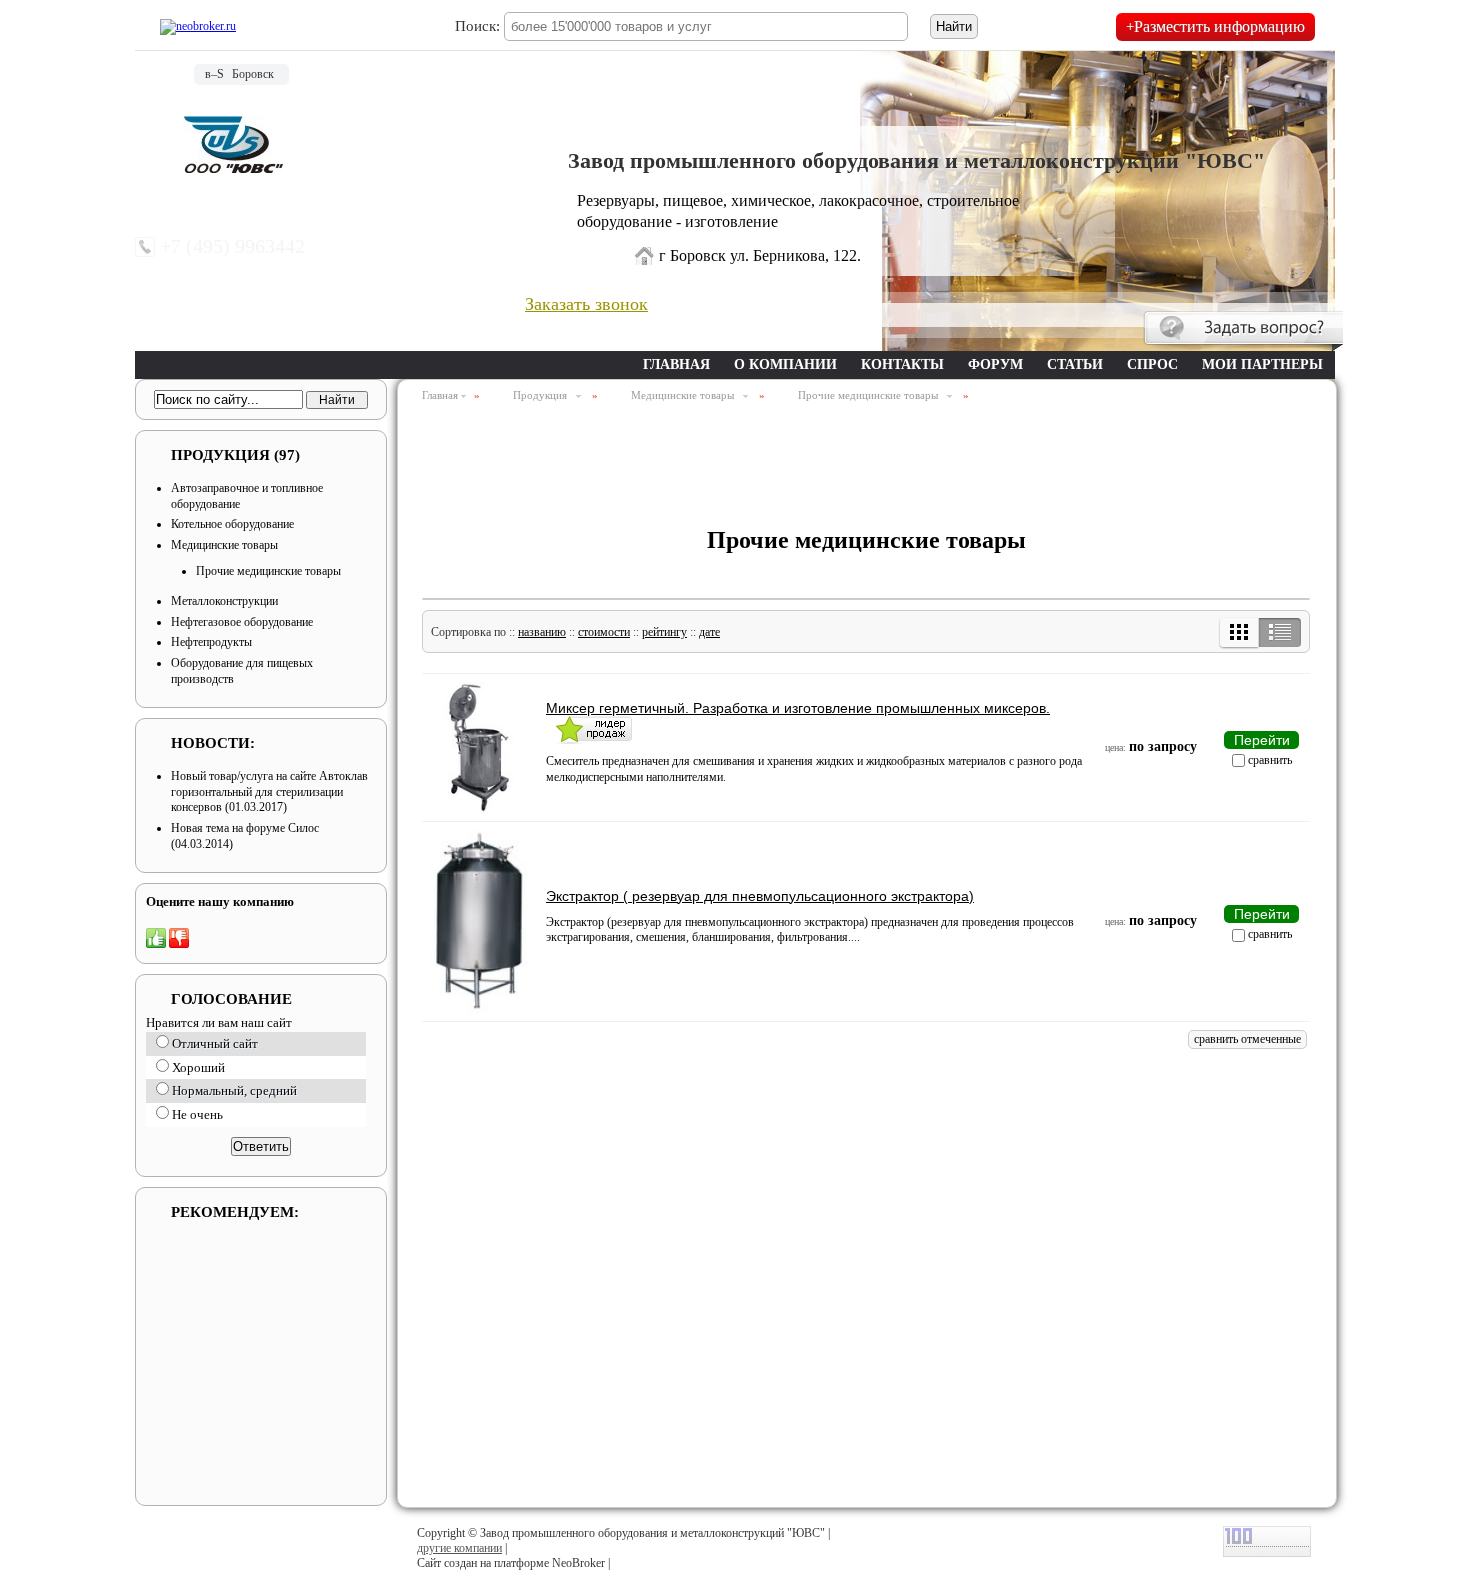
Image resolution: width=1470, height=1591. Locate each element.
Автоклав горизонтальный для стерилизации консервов (269, 791)
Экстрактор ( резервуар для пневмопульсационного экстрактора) (760, 896)
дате (709, 632)
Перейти (1262, 740)
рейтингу (664, 632)
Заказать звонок (586, 304)
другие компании (459, 1548)
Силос (303, 828)
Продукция (235, 455)
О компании (785, 364)
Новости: (213, 743)
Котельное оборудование (232, 524)
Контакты (902, 364)
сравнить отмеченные (1247, 1039)
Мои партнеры (1262, 364)
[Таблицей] (1239, 632)
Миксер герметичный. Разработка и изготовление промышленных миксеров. (798, 708)
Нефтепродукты (211, 642)
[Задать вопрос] (1243, 331)
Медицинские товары (224, 545)
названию (542, 632)
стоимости (604, 632)
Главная (676, 364)
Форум (995, 364)
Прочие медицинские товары (268, 571)
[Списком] (1279, 632)
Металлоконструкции (224, 601)
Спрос (1152, 364)
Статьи (1075, 364)
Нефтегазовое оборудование (242, 622)
